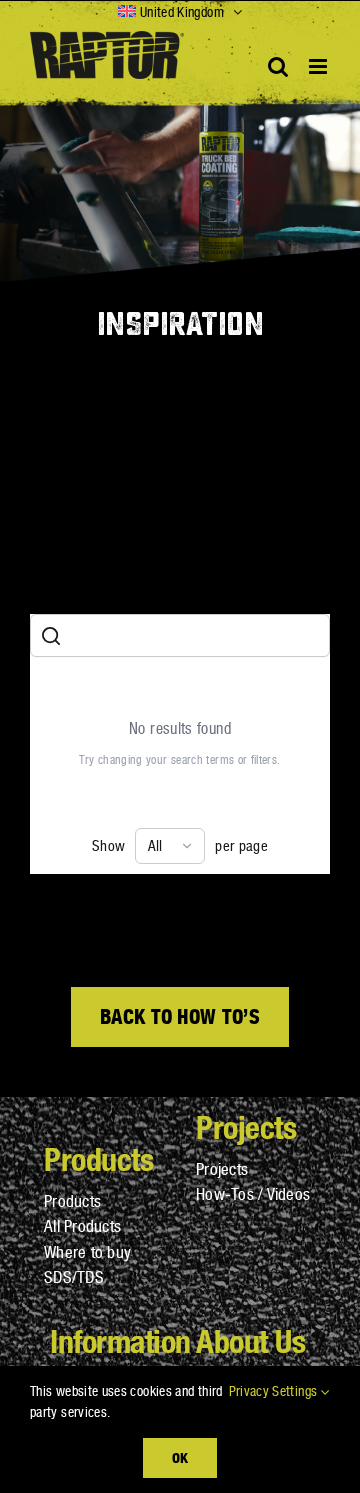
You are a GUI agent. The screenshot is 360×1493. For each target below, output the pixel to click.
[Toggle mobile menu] (319, 66)
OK (180, 1457)
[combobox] (170, 846)
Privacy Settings (275, 1391)
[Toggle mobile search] (278, 66)
